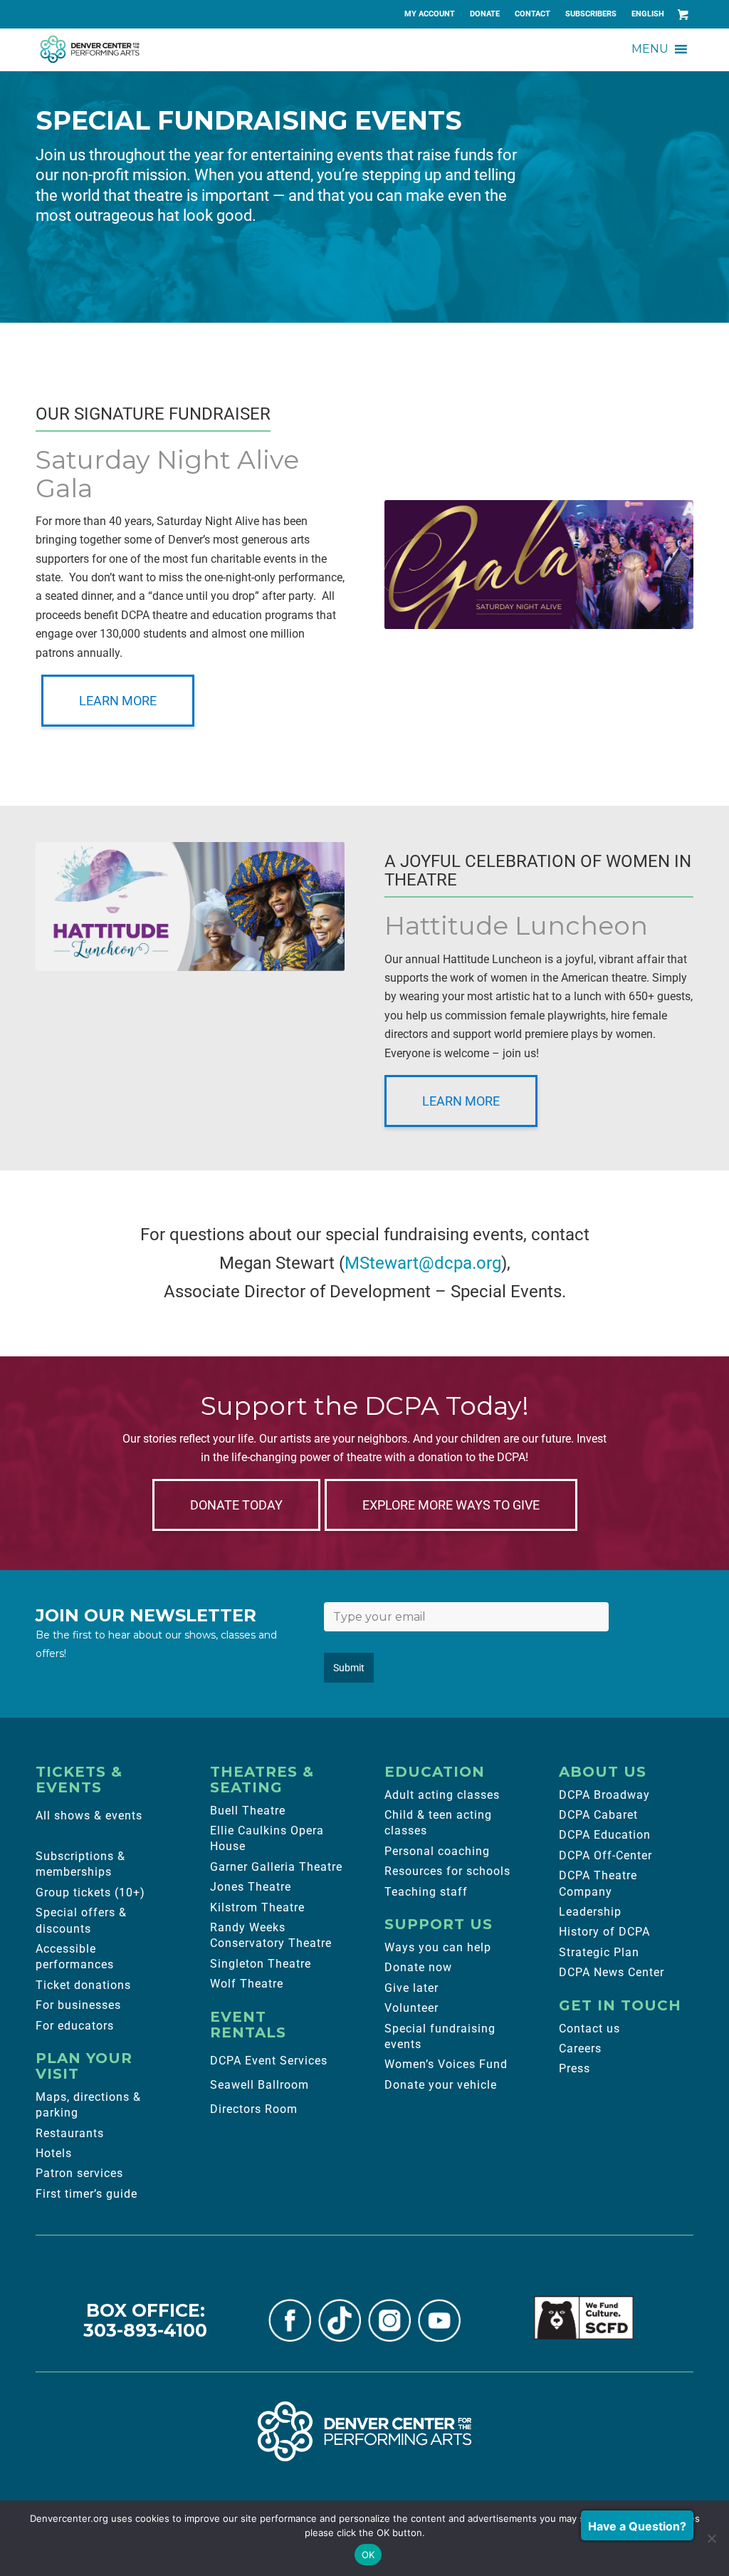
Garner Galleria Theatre (276, 1867)
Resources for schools (447, 1871)
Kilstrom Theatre (257, 1907)
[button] (650, 49)
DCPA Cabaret (598, 1815)
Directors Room (254, 2109)
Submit (349, 1668)
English (648, 14)
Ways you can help (438, 1947)
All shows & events (89, 1816)
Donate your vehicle (441, 2085)
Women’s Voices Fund (446, 2064)
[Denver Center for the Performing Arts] (364, 2431)
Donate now (418, 1967)
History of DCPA (604, 1932)
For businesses (78, 2005)
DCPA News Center (612, 1972)
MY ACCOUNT (430, 14)
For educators (75, 2026)
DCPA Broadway (604, 1795)
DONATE (485, 14)
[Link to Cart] (683, 14)
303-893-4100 (145, 2330)
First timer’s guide (86, 2194)
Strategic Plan (599, 1952)
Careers (580, 2048)
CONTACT (533, 14)
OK (368, 2555)
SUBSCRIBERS (591, 14)
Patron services (79, 2173)
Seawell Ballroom (259, 2085)
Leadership (590, 1912)
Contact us (589, 2029)
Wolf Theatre (247, 1984)
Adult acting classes (442, 1795)
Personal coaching (437, 1851)
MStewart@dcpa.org (423, 1263)
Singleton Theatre (261, 1964)
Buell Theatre (248, 1811)
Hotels (54, 2153)
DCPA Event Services (269, 2061)
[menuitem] (430, 14)
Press (575, 2068)
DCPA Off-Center (605, 1855)
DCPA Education (605, 1835)
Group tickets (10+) (90, 1892)
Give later (411, 1988)
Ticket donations (83, 1985)
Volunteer (411, 2008)
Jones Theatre (251, 1887)
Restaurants (70, 2133)
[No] (711, 2538)
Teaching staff (426, 1892)
